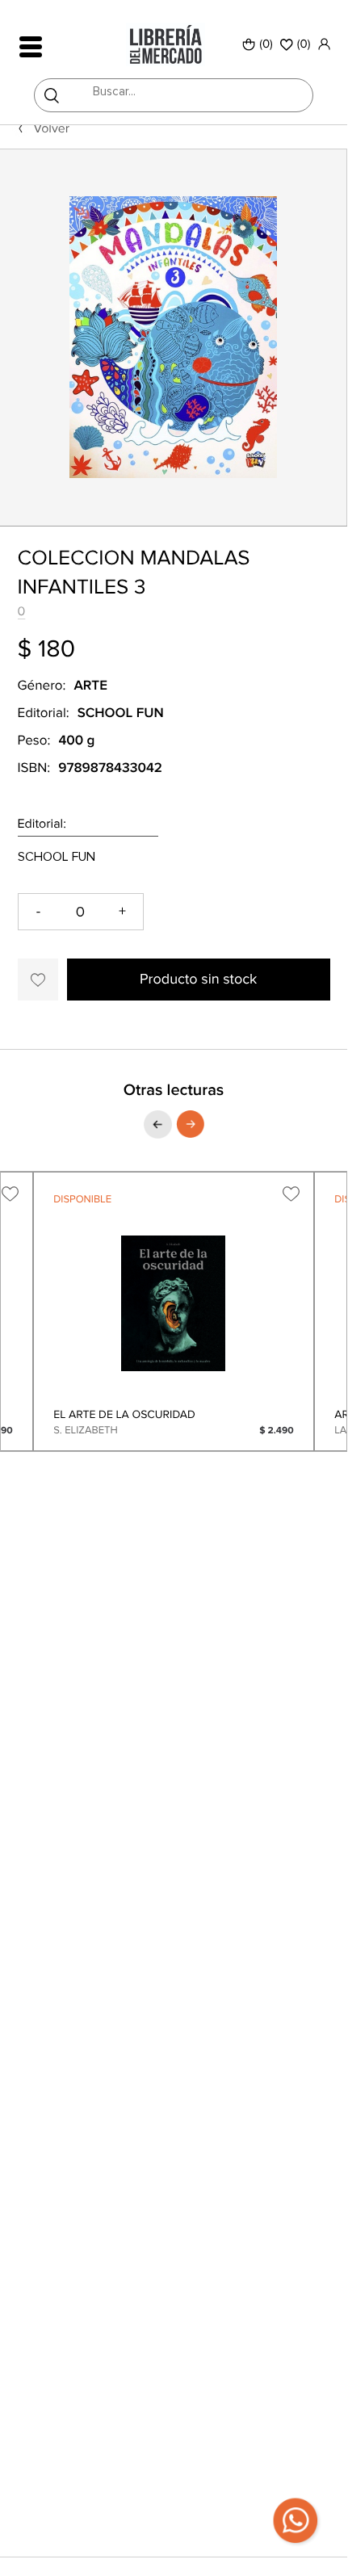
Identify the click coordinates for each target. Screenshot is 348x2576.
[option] (173, 338)
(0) (266, 44)
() (304, 44)
